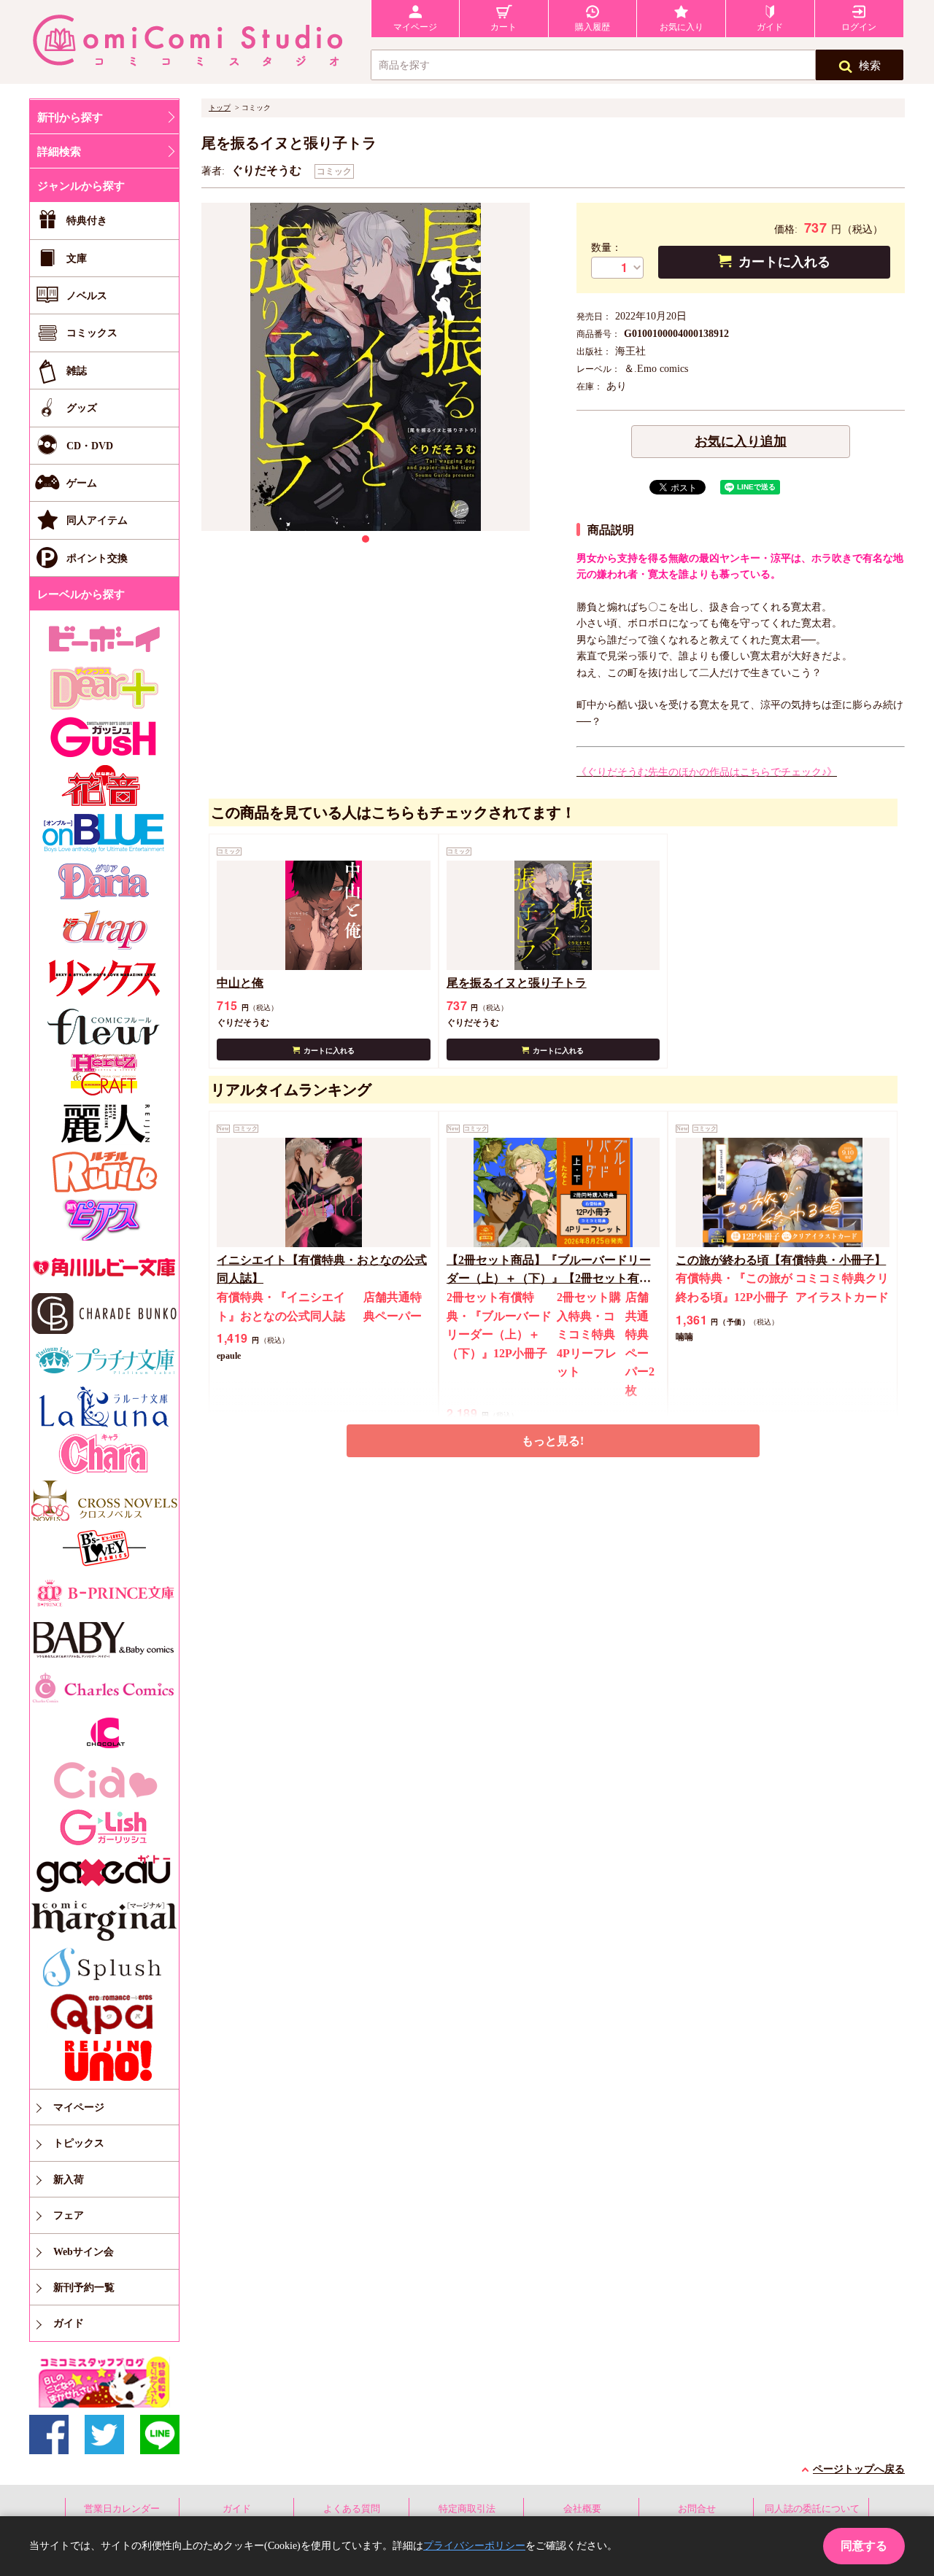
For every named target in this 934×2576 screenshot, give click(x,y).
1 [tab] (366, 539)
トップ (220, 108)
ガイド (237, 2509)
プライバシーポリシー (474, 2546)
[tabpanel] (366, 367)
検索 (870, 66)
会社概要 (582, 2509)
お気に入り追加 (741, 441)
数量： (606, 248)
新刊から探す (70, 117)
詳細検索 (59, 152)
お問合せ (697, 2509)
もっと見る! (553, 1441)
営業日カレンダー (122, 2509)
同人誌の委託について (812, 2509)
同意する (864, 2546)
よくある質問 (352, 2509)
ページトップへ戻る (859, 2469)
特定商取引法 (467, 2509)
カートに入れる (784, 262)
